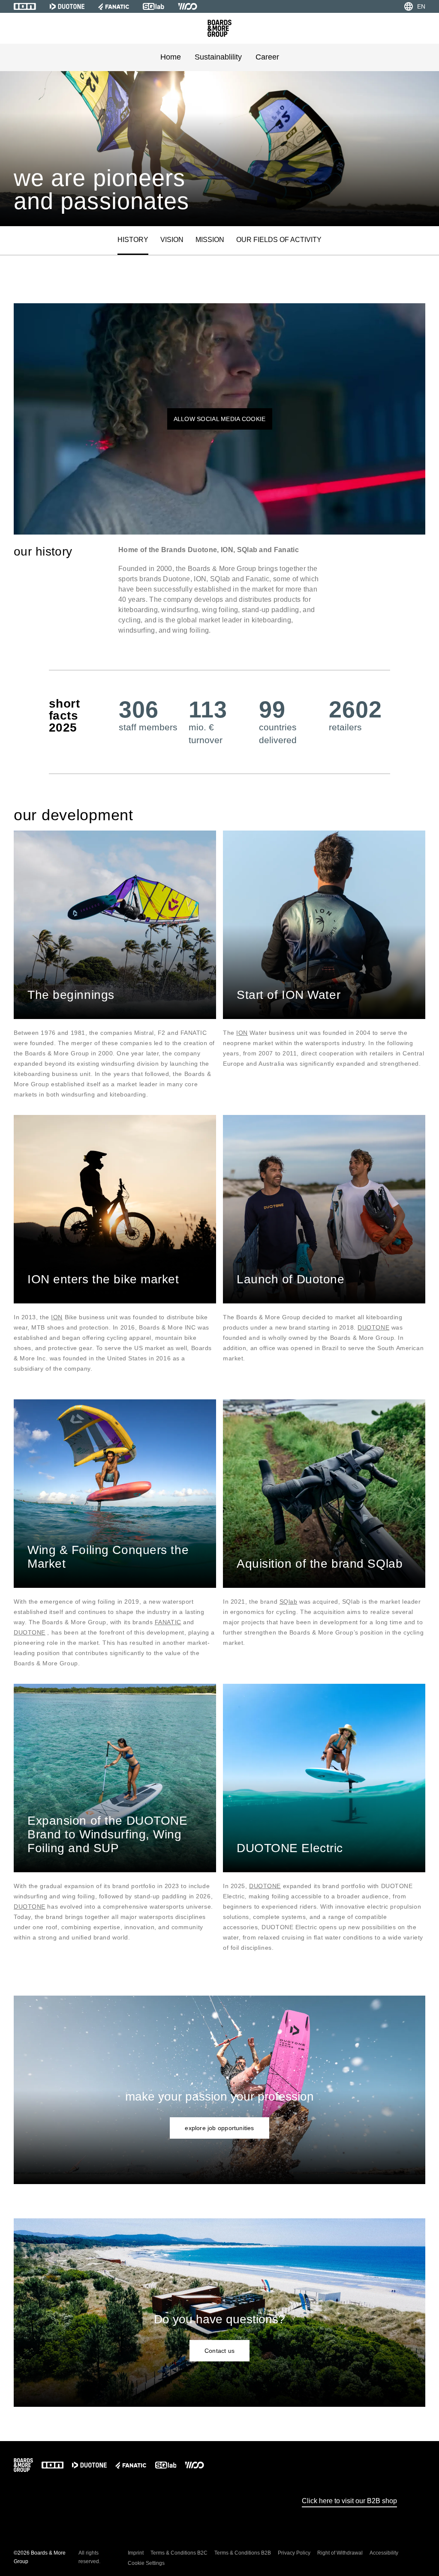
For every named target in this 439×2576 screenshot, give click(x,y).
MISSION (210, 240)
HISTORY (133, 240)
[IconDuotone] (67, 6)
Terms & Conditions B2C (179, 2553)
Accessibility (384, 2553)
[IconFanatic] (114, 6)
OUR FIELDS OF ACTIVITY (279, 240)
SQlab (289, 1602)
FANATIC (168, 1622)
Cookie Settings (146, 2563)
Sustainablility (218, 57)
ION (242, 1033)
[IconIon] (25, 6)
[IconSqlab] (153, 6)
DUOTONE (373, 1327)
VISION (172, 240)
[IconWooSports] (188, 6)
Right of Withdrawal (340, 2553)
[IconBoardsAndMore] (219, 28)
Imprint (136, 2553)
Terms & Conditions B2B (243, 2553)
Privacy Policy (294, 2553)
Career (267, 57)
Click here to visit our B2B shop (349, 2501)
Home (171, 57)
